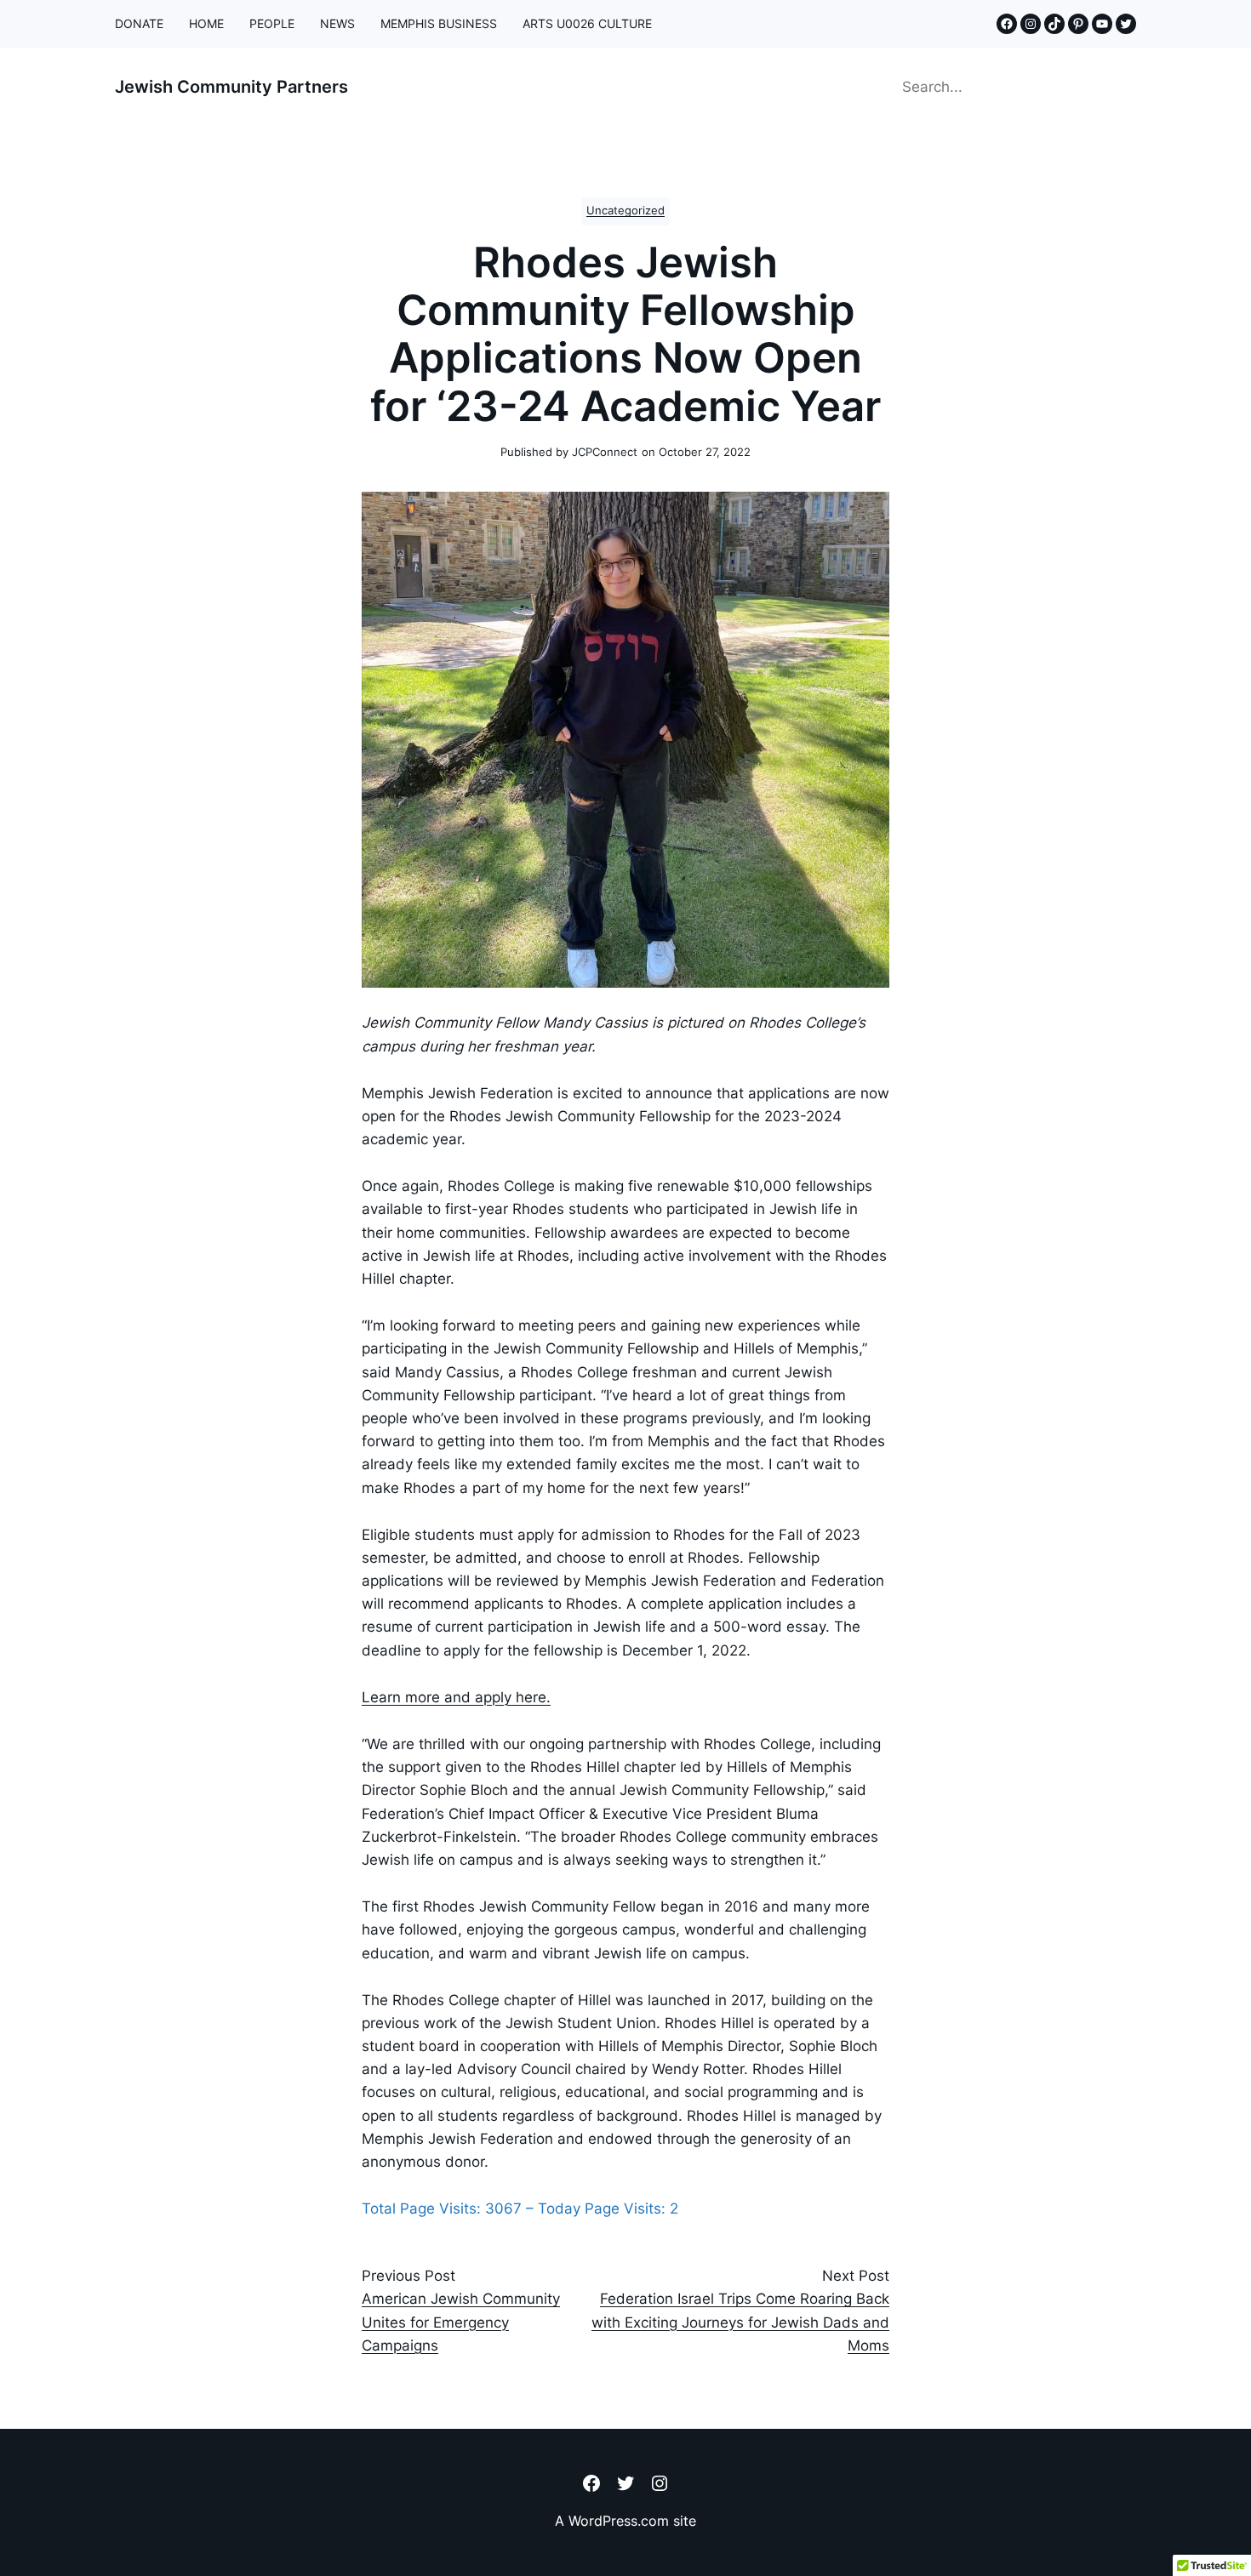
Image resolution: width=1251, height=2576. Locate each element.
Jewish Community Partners (231, 87)
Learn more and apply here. (456, 1697)
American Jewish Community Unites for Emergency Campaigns (461, 2322)
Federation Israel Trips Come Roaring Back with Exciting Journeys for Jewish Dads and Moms (740, 2322)
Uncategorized (625, 211)
